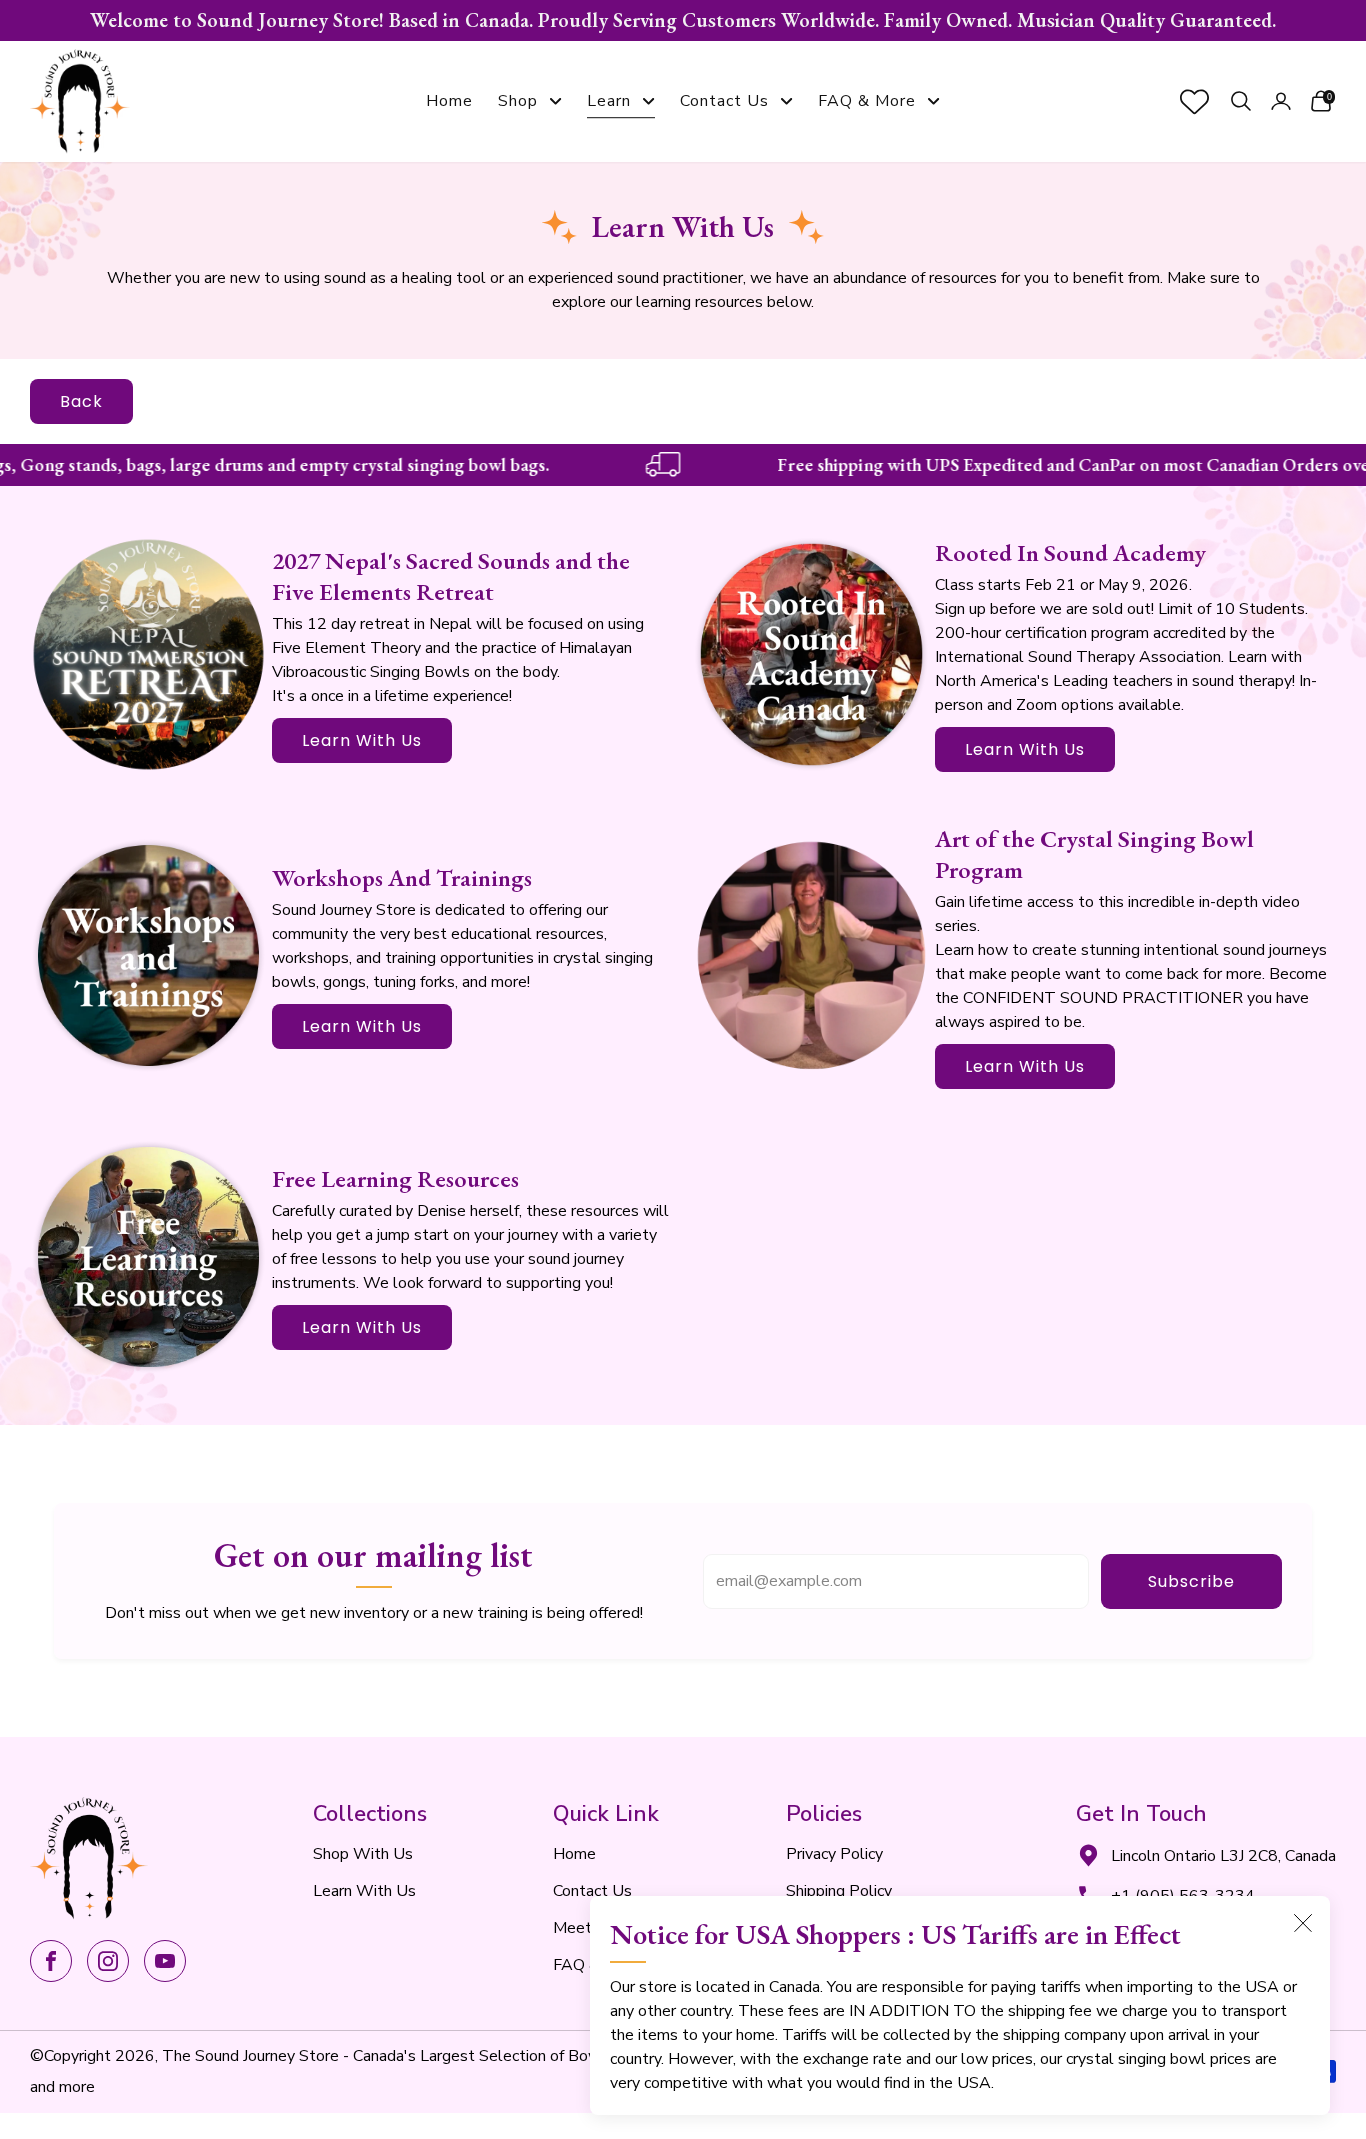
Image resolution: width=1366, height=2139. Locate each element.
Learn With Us (362, 740)
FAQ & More (867, 101)
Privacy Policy (834, 1854)
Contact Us (724, 101)
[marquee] (683, 465)
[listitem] (683, 20)
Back (81, 401)
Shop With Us (363, 1854)
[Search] (1241, 101)
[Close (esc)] (1303, 1923)
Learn (609, 101)
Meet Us (584, 1928)
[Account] (1281, 101)
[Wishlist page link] (1194, 101)
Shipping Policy (839, 1891)
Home (449, 101)
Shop (518, 101)
